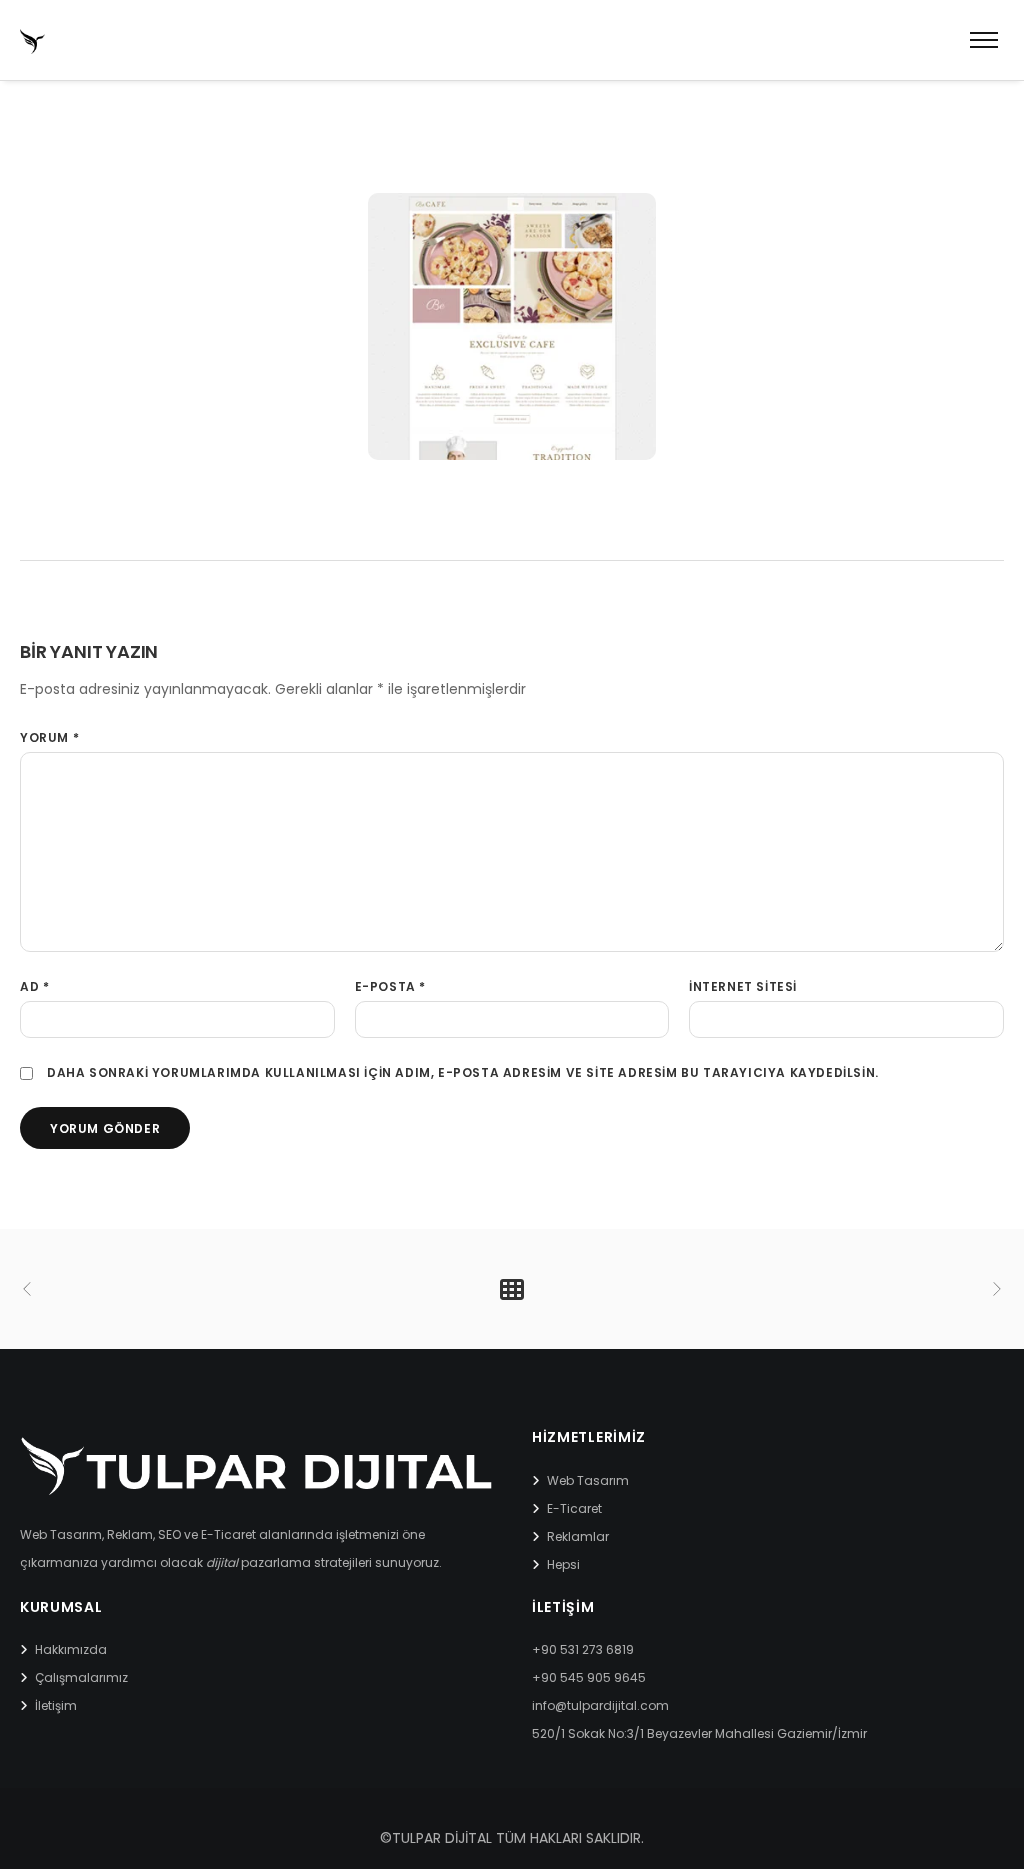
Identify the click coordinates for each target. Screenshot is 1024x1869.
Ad (34, 986)
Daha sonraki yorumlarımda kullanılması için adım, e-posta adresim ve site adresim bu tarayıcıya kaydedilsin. (463, 1072)
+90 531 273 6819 (583, 1649)
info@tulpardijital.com (600, 1705)
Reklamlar (578, 1536)
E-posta (390, 986)
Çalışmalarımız (81, 1677)
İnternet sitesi (743, 986)
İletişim (56, 1705)
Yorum (49, 737)
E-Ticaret (574, 1508)
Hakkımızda (71, 1649)
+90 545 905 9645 (589, 1677)
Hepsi (563, 1564)
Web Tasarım (588, 1480)
